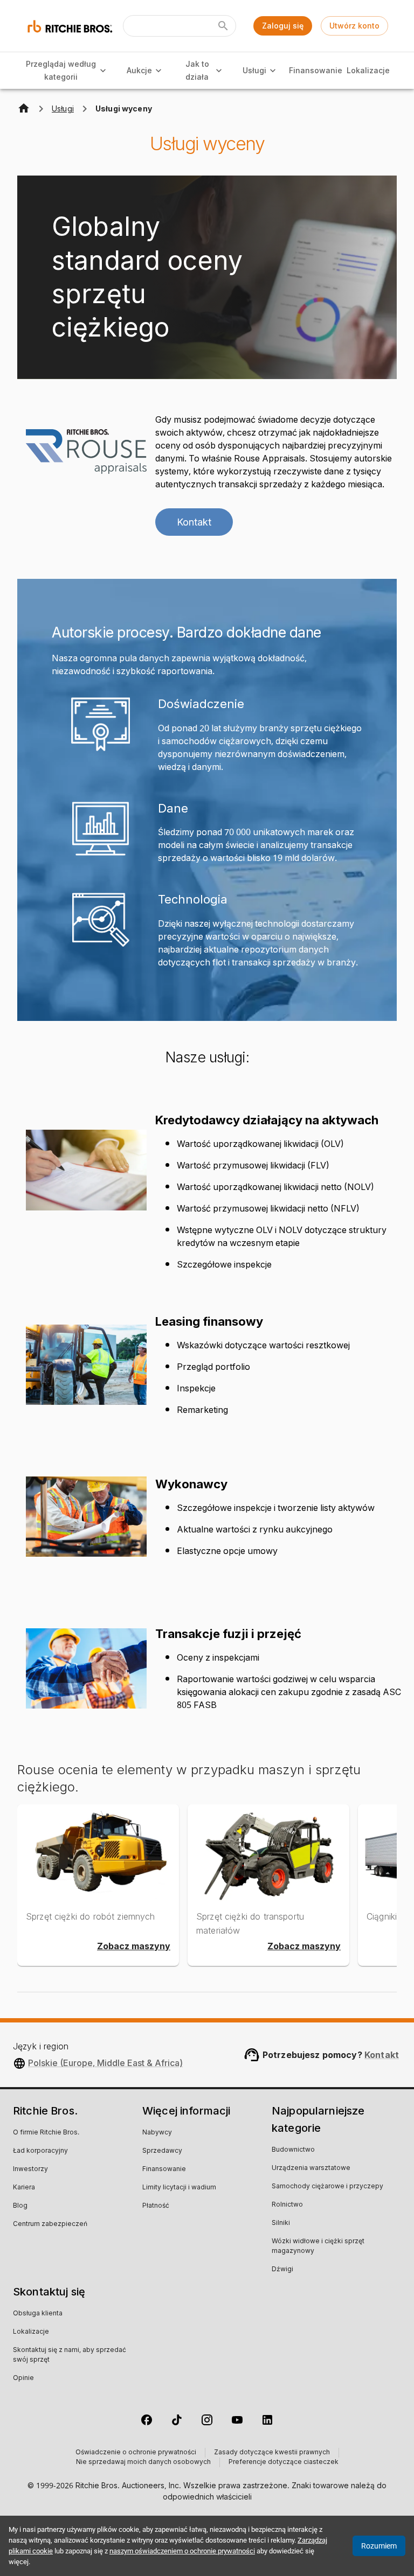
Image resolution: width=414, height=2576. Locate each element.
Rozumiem (379, 2546)
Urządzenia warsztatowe (311, 2168)
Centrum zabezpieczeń (50, 2224)
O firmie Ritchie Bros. (46, 2133)
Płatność (156, 2206)
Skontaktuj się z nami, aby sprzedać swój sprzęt (70, 2355)
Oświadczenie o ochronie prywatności (136, 2453)
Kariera (24, 2188)
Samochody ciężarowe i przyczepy (327, 2187)
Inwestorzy (30, 2169)
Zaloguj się (283, 26)
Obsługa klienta (38, 2314)
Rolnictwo (287, 2205)
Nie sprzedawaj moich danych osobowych (143, 2462)
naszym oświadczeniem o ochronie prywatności (182, 2551)
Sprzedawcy (162, 2151)
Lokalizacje (368, 70)
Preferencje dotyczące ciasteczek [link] (284, 2462)
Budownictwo (293, 2150)
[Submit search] (223, 26)
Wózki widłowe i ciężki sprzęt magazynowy (318, 2246)
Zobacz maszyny (134, 1947)
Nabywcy (157, 2133)
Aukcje (139, 70)
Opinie (23, 2378)
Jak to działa (197, 71)
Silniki (281, 2223)
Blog (20, 2206)
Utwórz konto (354, 26)
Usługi (254, 70)
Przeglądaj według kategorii (61, 71)
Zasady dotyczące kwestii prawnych (272, 2453)
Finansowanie (316, 70)
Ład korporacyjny (40, 2151)
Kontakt (194, 522)
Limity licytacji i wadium (179, 2188)
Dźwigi (282, 2270)
